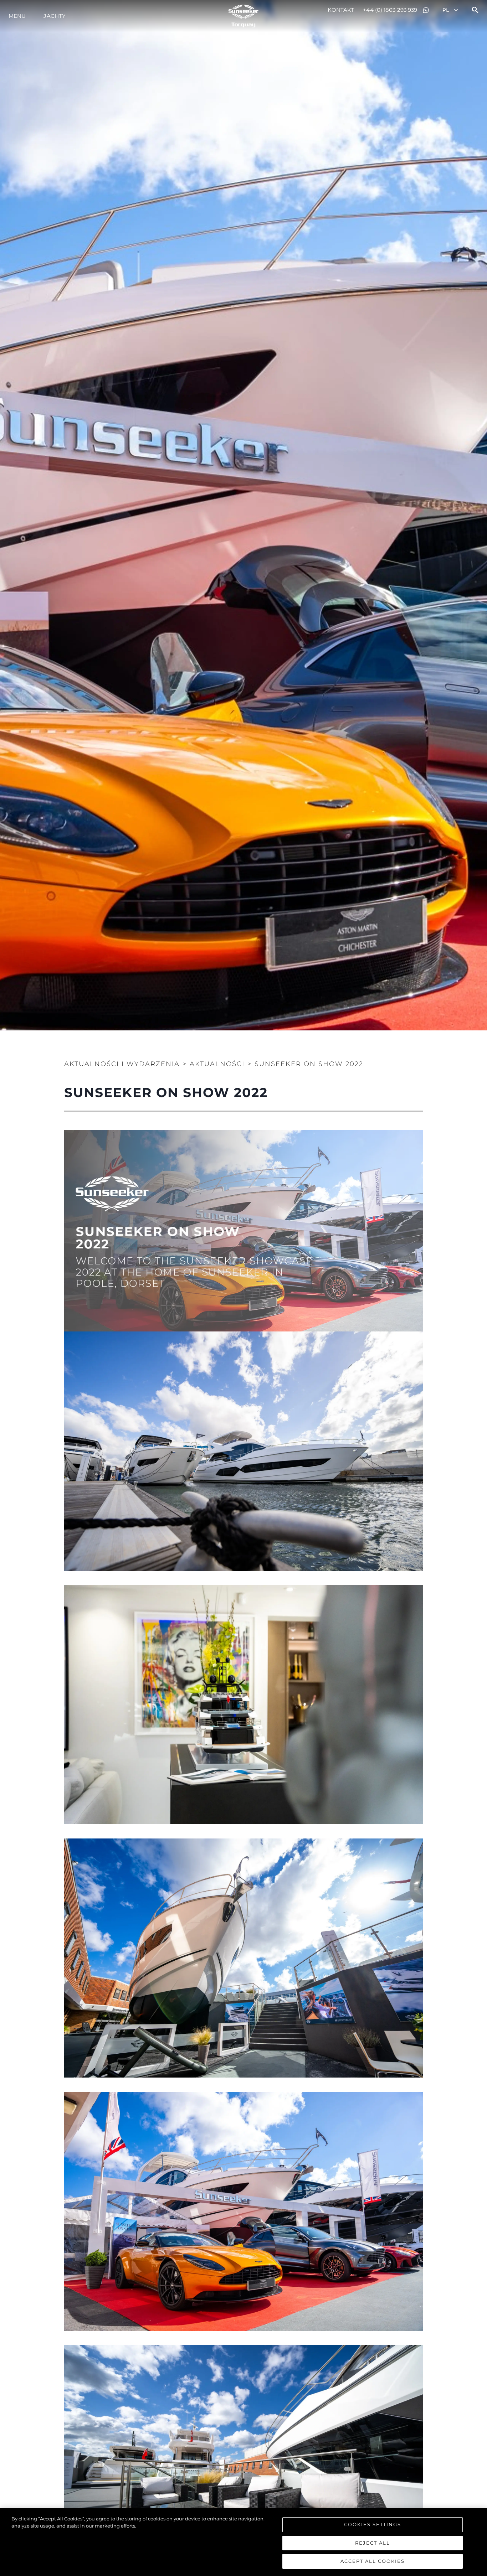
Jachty (55, 16)
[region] (243, 2542)
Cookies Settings (373, 2524)
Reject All (373, 2543)
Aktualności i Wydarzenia (122, 1064)
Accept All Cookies (373, 2561)
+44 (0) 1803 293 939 (390, 10)
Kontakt (341, 10)
